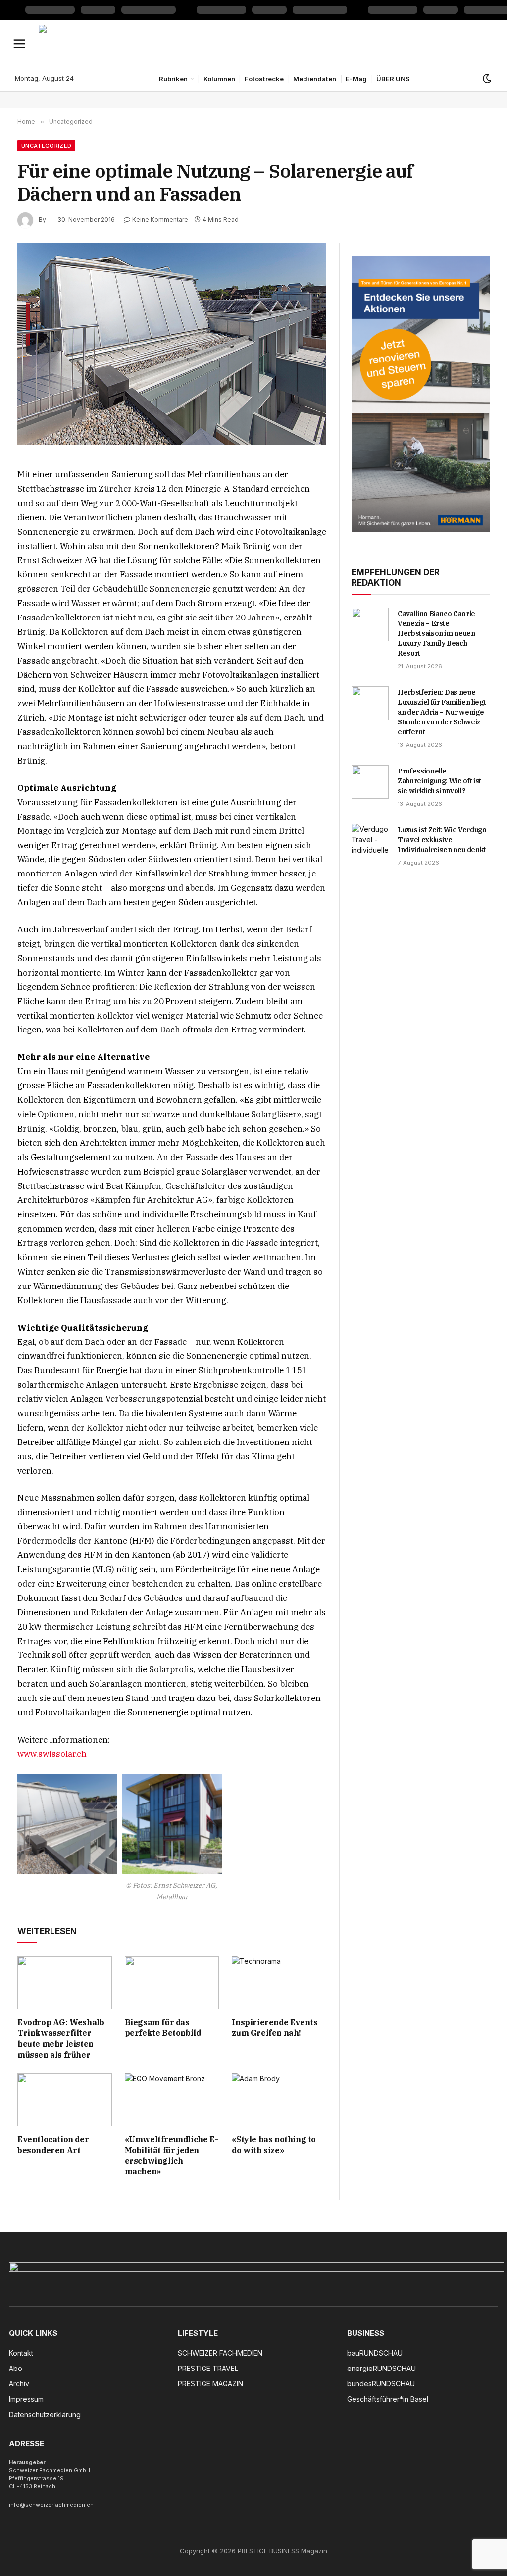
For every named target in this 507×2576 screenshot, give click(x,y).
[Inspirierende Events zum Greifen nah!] (279, 1983)
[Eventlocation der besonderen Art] (65, 2100)
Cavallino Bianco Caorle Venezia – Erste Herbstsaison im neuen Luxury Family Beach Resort (436, 633)
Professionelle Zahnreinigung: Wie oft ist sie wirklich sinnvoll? (439, 781)
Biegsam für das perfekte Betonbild (163, 2028)
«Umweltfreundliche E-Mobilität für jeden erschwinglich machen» (172, 2155)
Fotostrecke (264, 79)
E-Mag (356, 79)
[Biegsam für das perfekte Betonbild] (172, 1983)
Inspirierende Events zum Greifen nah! (275, 2028)
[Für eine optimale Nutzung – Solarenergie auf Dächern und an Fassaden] (172, 344)
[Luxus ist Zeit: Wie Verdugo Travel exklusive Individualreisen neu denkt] (370, 841)
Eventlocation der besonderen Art (53, 2145)
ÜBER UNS (393, 79)
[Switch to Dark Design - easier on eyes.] (486, 79)
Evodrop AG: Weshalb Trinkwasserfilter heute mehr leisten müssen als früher (61, 2038)
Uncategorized (46, 146)
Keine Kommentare (160, 220)
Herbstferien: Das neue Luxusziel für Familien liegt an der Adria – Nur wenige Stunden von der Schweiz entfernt (442, 712)
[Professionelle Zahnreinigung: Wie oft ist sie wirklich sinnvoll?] (370, 782)
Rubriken (173, 79)
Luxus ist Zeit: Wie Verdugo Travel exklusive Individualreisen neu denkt (442, 840)
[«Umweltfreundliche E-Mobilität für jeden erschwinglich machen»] (172, 2100)
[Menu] (20, 43)
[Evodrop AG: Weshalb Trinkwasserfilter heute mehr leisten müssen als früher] (65, 1983)
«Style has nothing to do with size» (274, 2145)
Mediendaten (315, 79)
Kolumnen (219, 79)
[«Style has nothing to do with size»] (279, 2100)
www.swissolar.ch (52, 1754)
